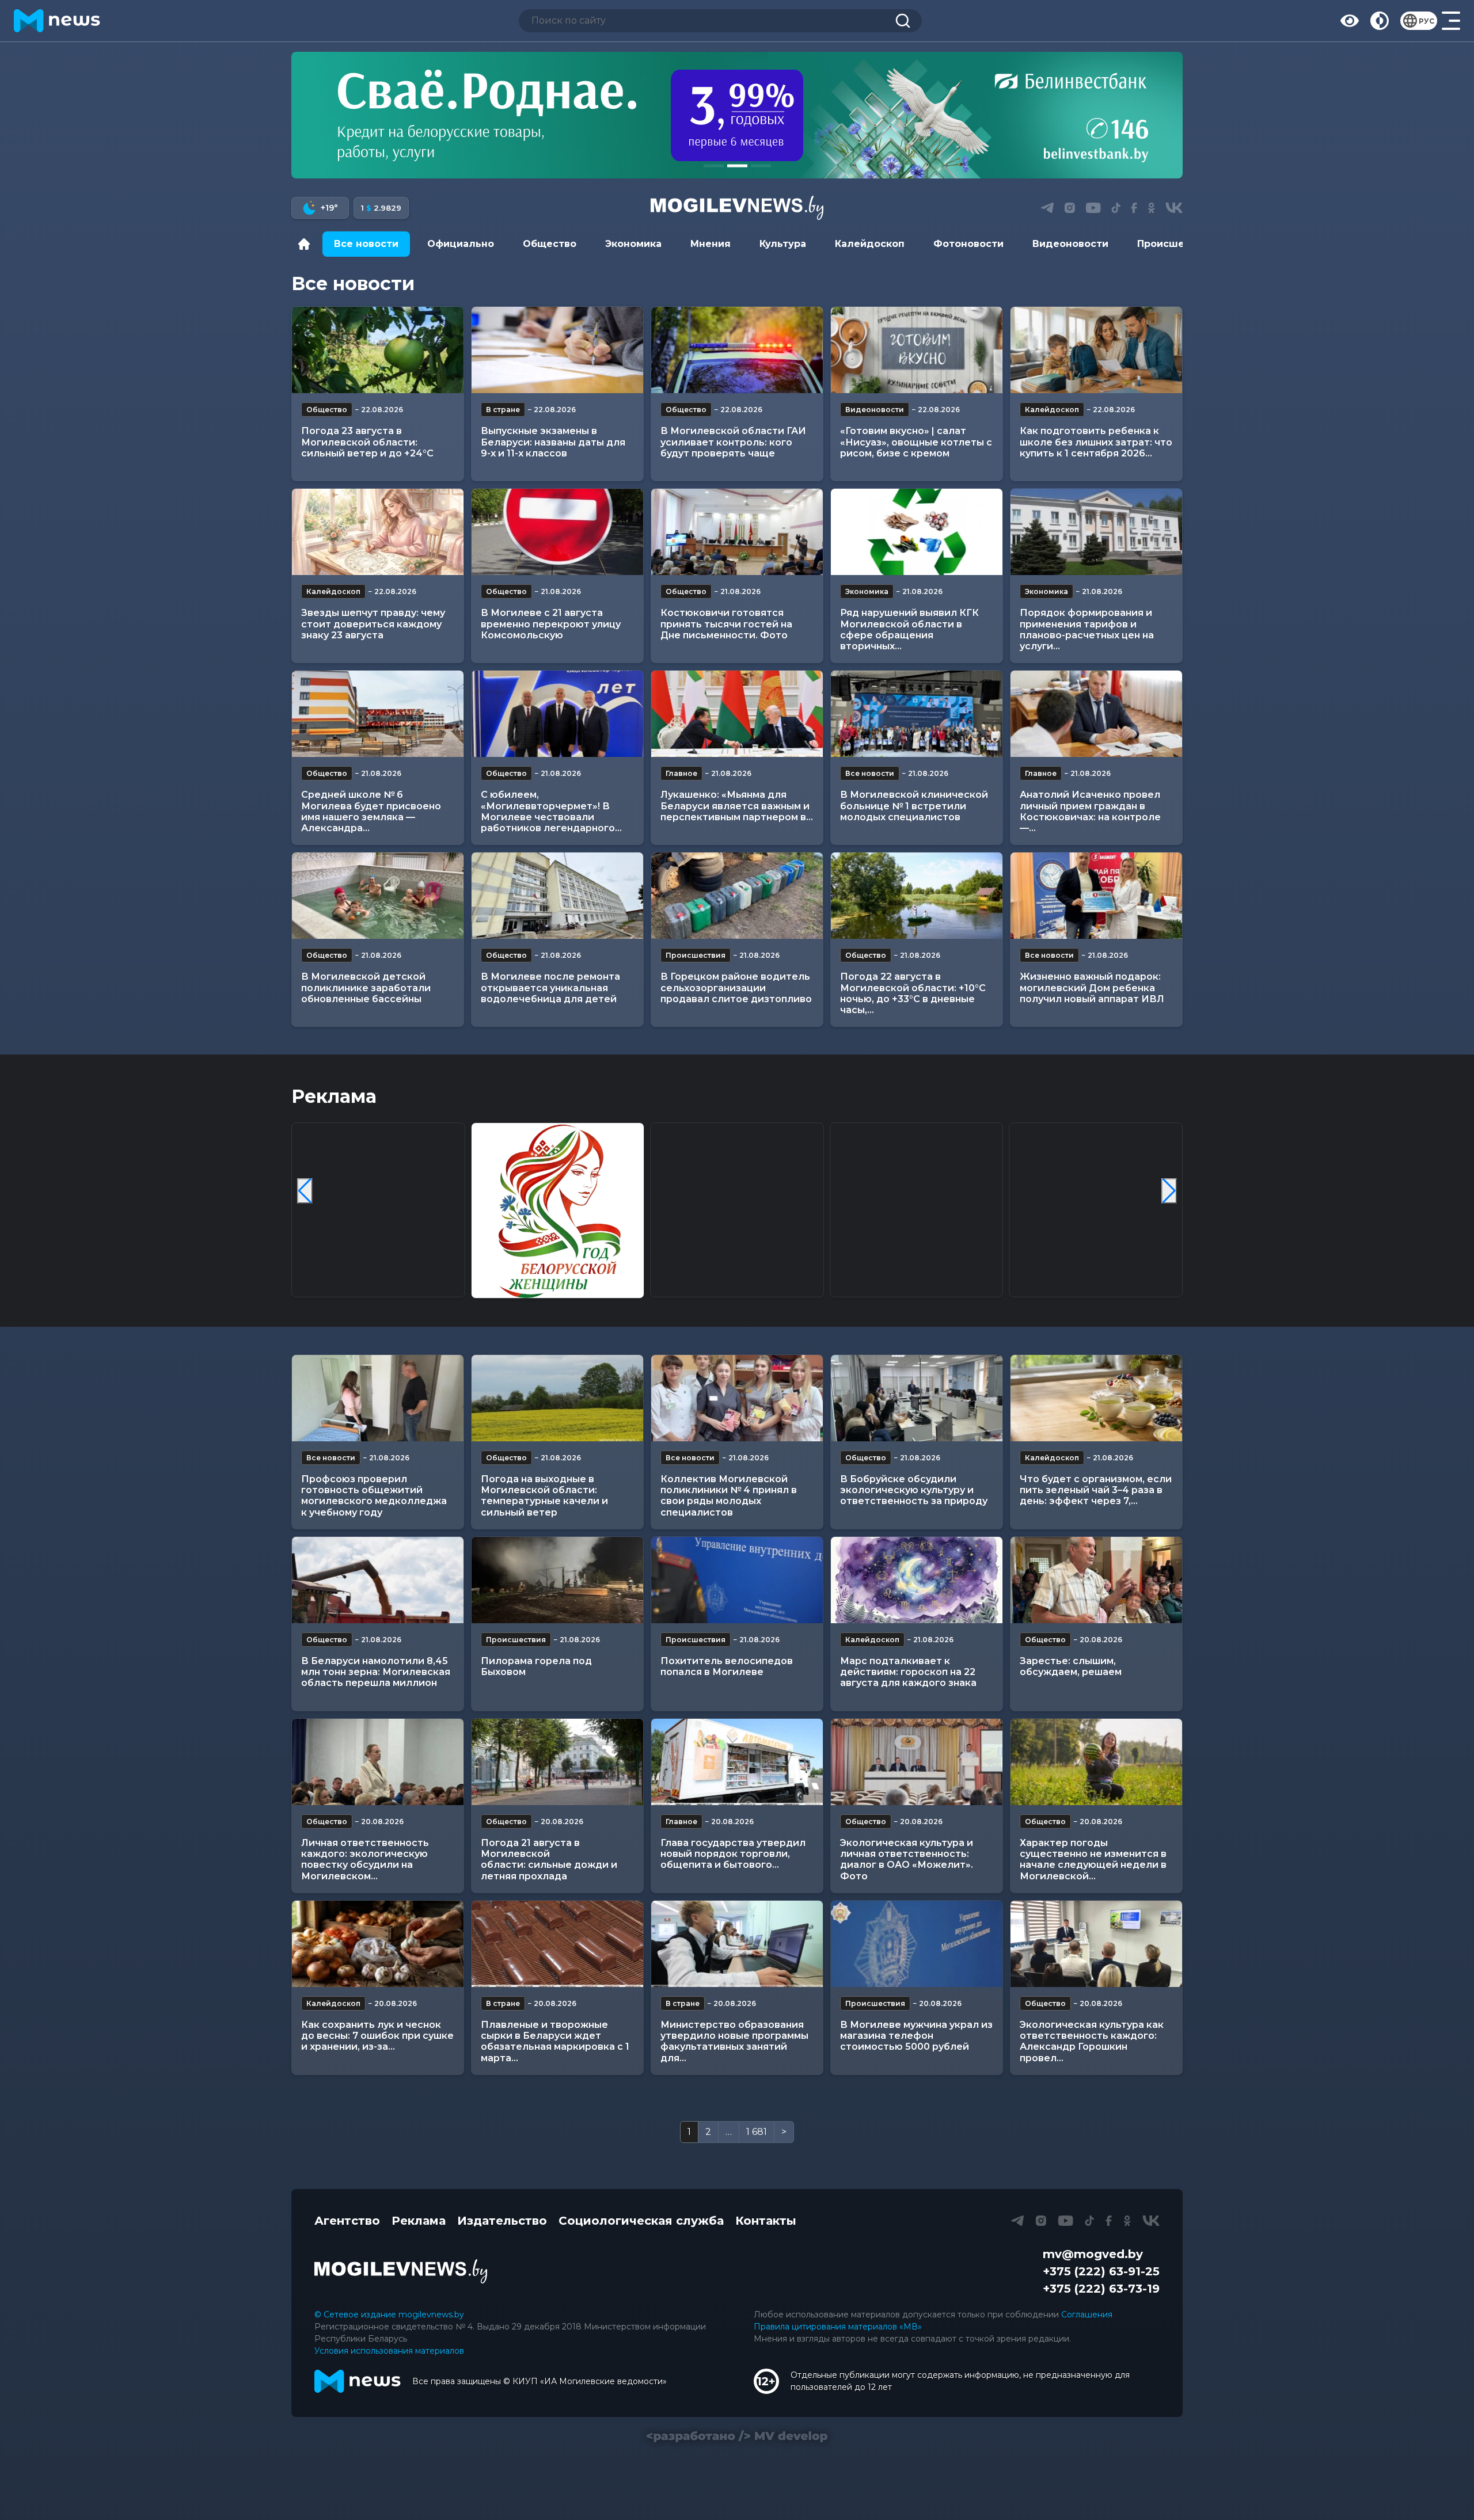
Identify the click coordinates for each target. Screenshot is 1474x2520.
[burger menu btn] (1451, 21)
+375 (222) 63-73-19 (1101, 2289)
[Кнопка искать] (903, 21)
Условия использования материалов (389, 2351)
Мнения (711, 244)
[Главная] (307, 244)
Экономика (633, 244)
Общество (550, 244)
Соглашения (1087, 2315)
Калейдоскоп (870, 244)
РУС (1426, 21)
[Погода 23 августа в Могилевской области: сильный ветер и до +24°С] (378, 350)
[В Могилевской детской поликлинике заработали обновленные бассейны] (378, 896)
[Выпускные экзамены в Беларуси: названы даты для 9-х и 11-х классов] (557, 350)
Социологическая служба (641, 2221)
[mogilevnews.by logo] (401, 2271)
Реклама (419, 2221)
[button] (714, 166)
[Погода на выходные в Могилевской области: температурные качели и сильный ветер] (557, 1398)
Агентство (347, 2221)
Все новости (366, 244)
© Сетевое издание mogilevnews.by (389, 2315)
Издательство (502, 2221)
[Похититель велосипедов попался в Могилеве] (737, 1580)
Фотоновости (968, 244)
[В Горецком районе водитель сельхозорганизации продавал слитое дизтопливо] (737, 896)
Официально (461, 244)
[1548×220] (737, 115)
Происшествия (1176, 244)
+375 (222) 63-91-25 (1101, 2271)
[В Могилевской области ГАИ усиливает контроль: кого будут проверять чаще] (737, 350)
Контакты (766, 2221)
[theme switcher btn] (1380, 21)
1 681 (757, 2132)
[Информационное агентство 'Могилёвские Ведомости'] (737, 208)
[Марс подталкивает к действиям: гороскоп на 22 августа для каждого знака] (917, 1580)
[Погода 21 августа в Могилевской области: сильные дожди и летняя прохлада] (557, 1762)
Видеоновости (1070, 244)
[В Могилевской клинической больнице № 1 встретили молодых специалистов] (917, 714)
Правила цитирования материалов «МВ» (838, 2327)
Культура (783, 244)
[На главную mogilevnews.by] (57, 21)
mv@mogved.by (1093, 2254)
